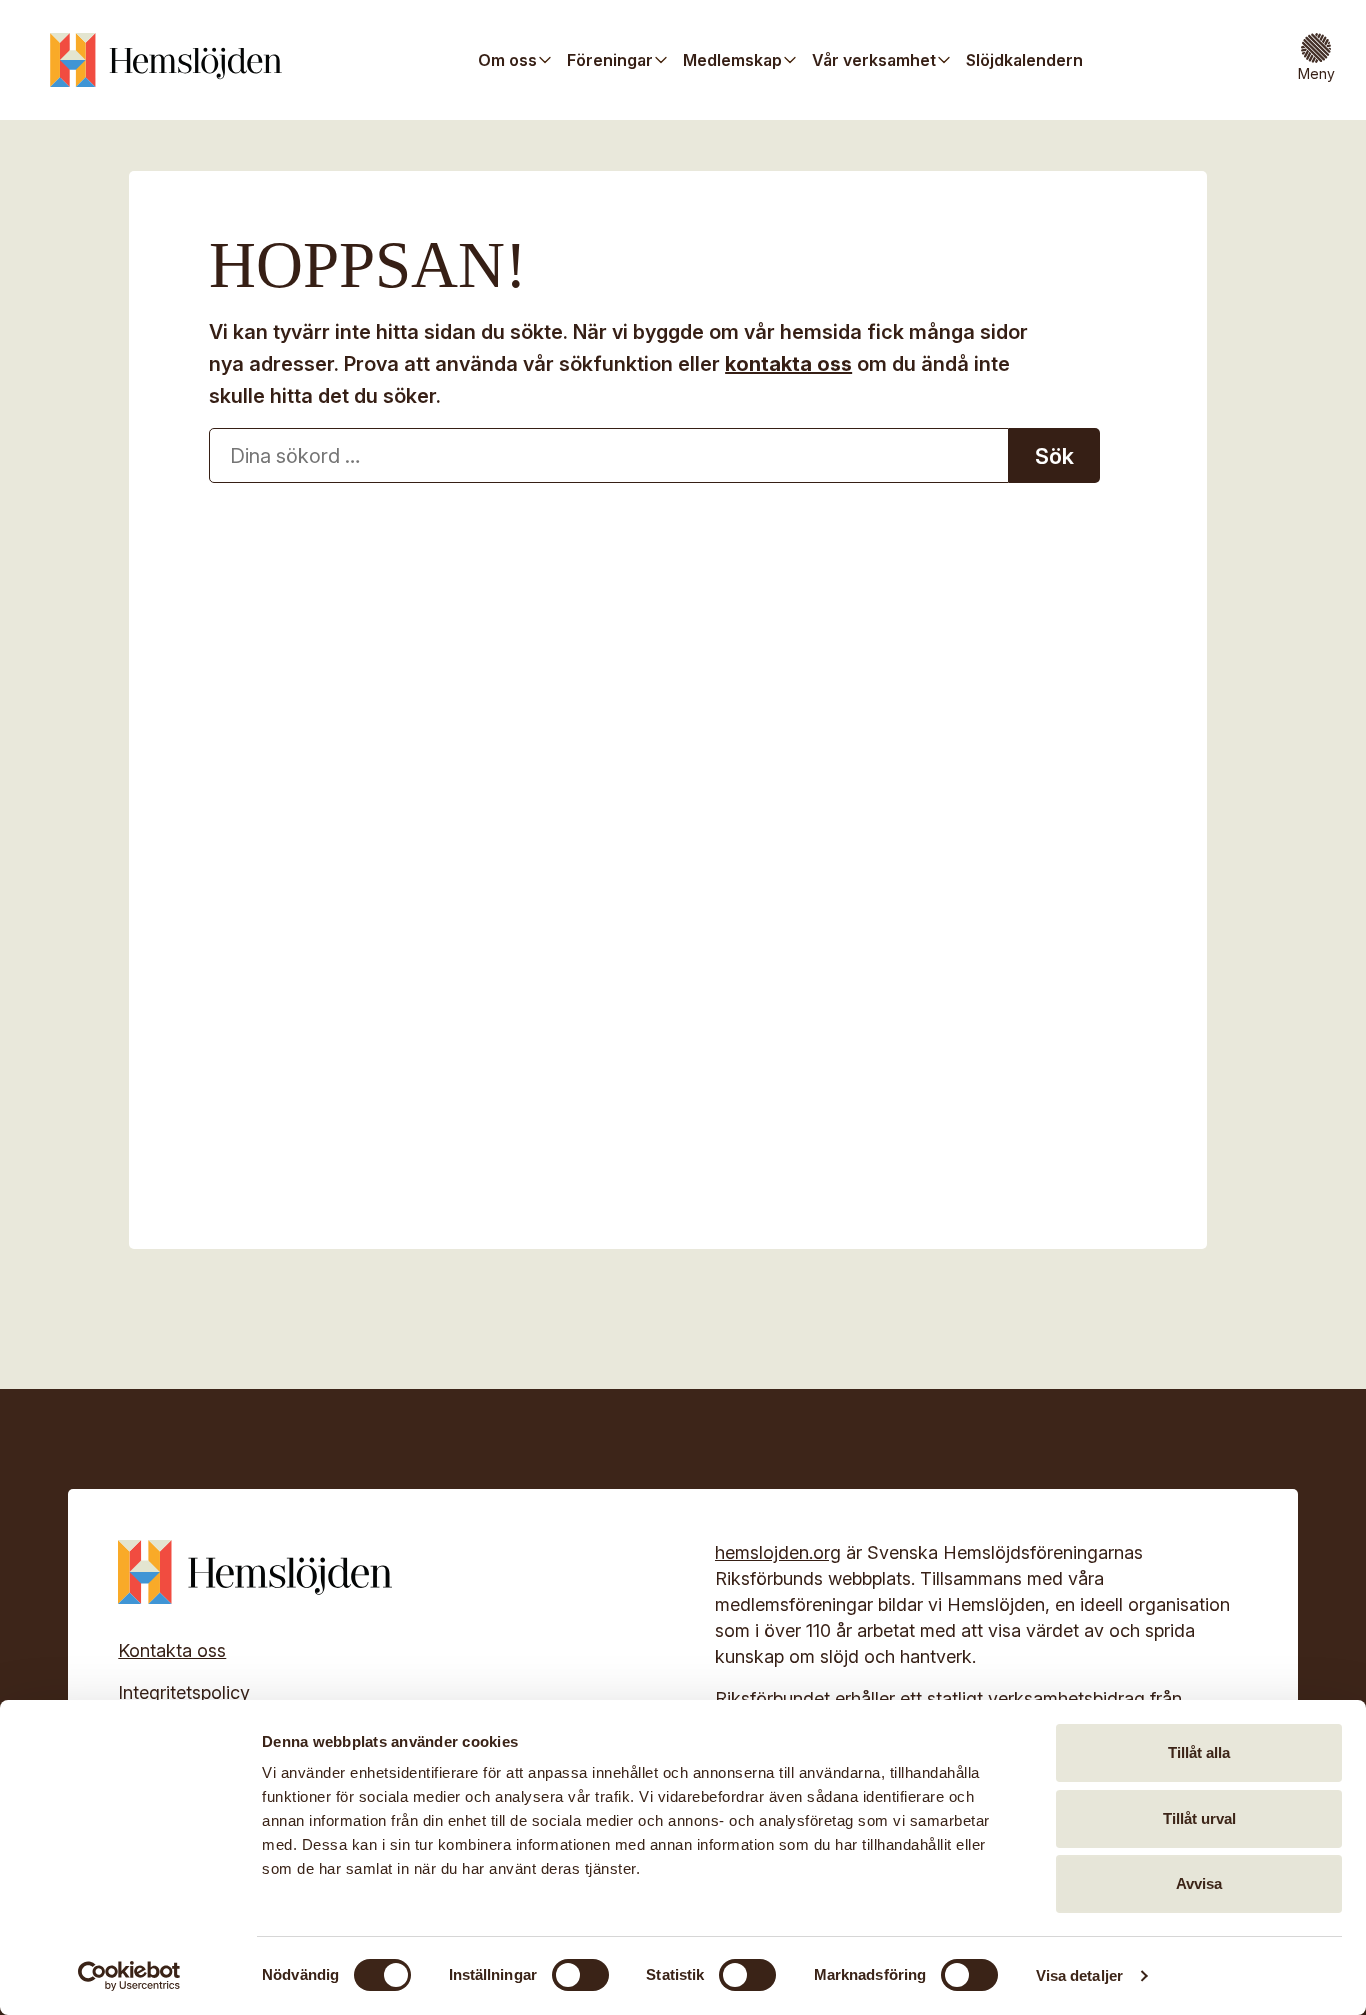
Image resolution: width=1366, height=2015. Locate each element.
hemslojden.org (778, 1552)
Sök (1054, 456)
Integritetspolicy (184, 1692)
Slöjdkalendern (1024, 60)
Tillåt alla (1199, 1752)
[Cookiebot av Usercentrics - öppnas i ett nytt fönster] (129, 1976)
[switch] (580, 1975)
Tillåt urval (1199, 1818)
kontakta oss (788, 364)
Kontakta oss (172, 1650)
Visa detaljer (1079, 1975)
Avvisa (1199, 1883)
